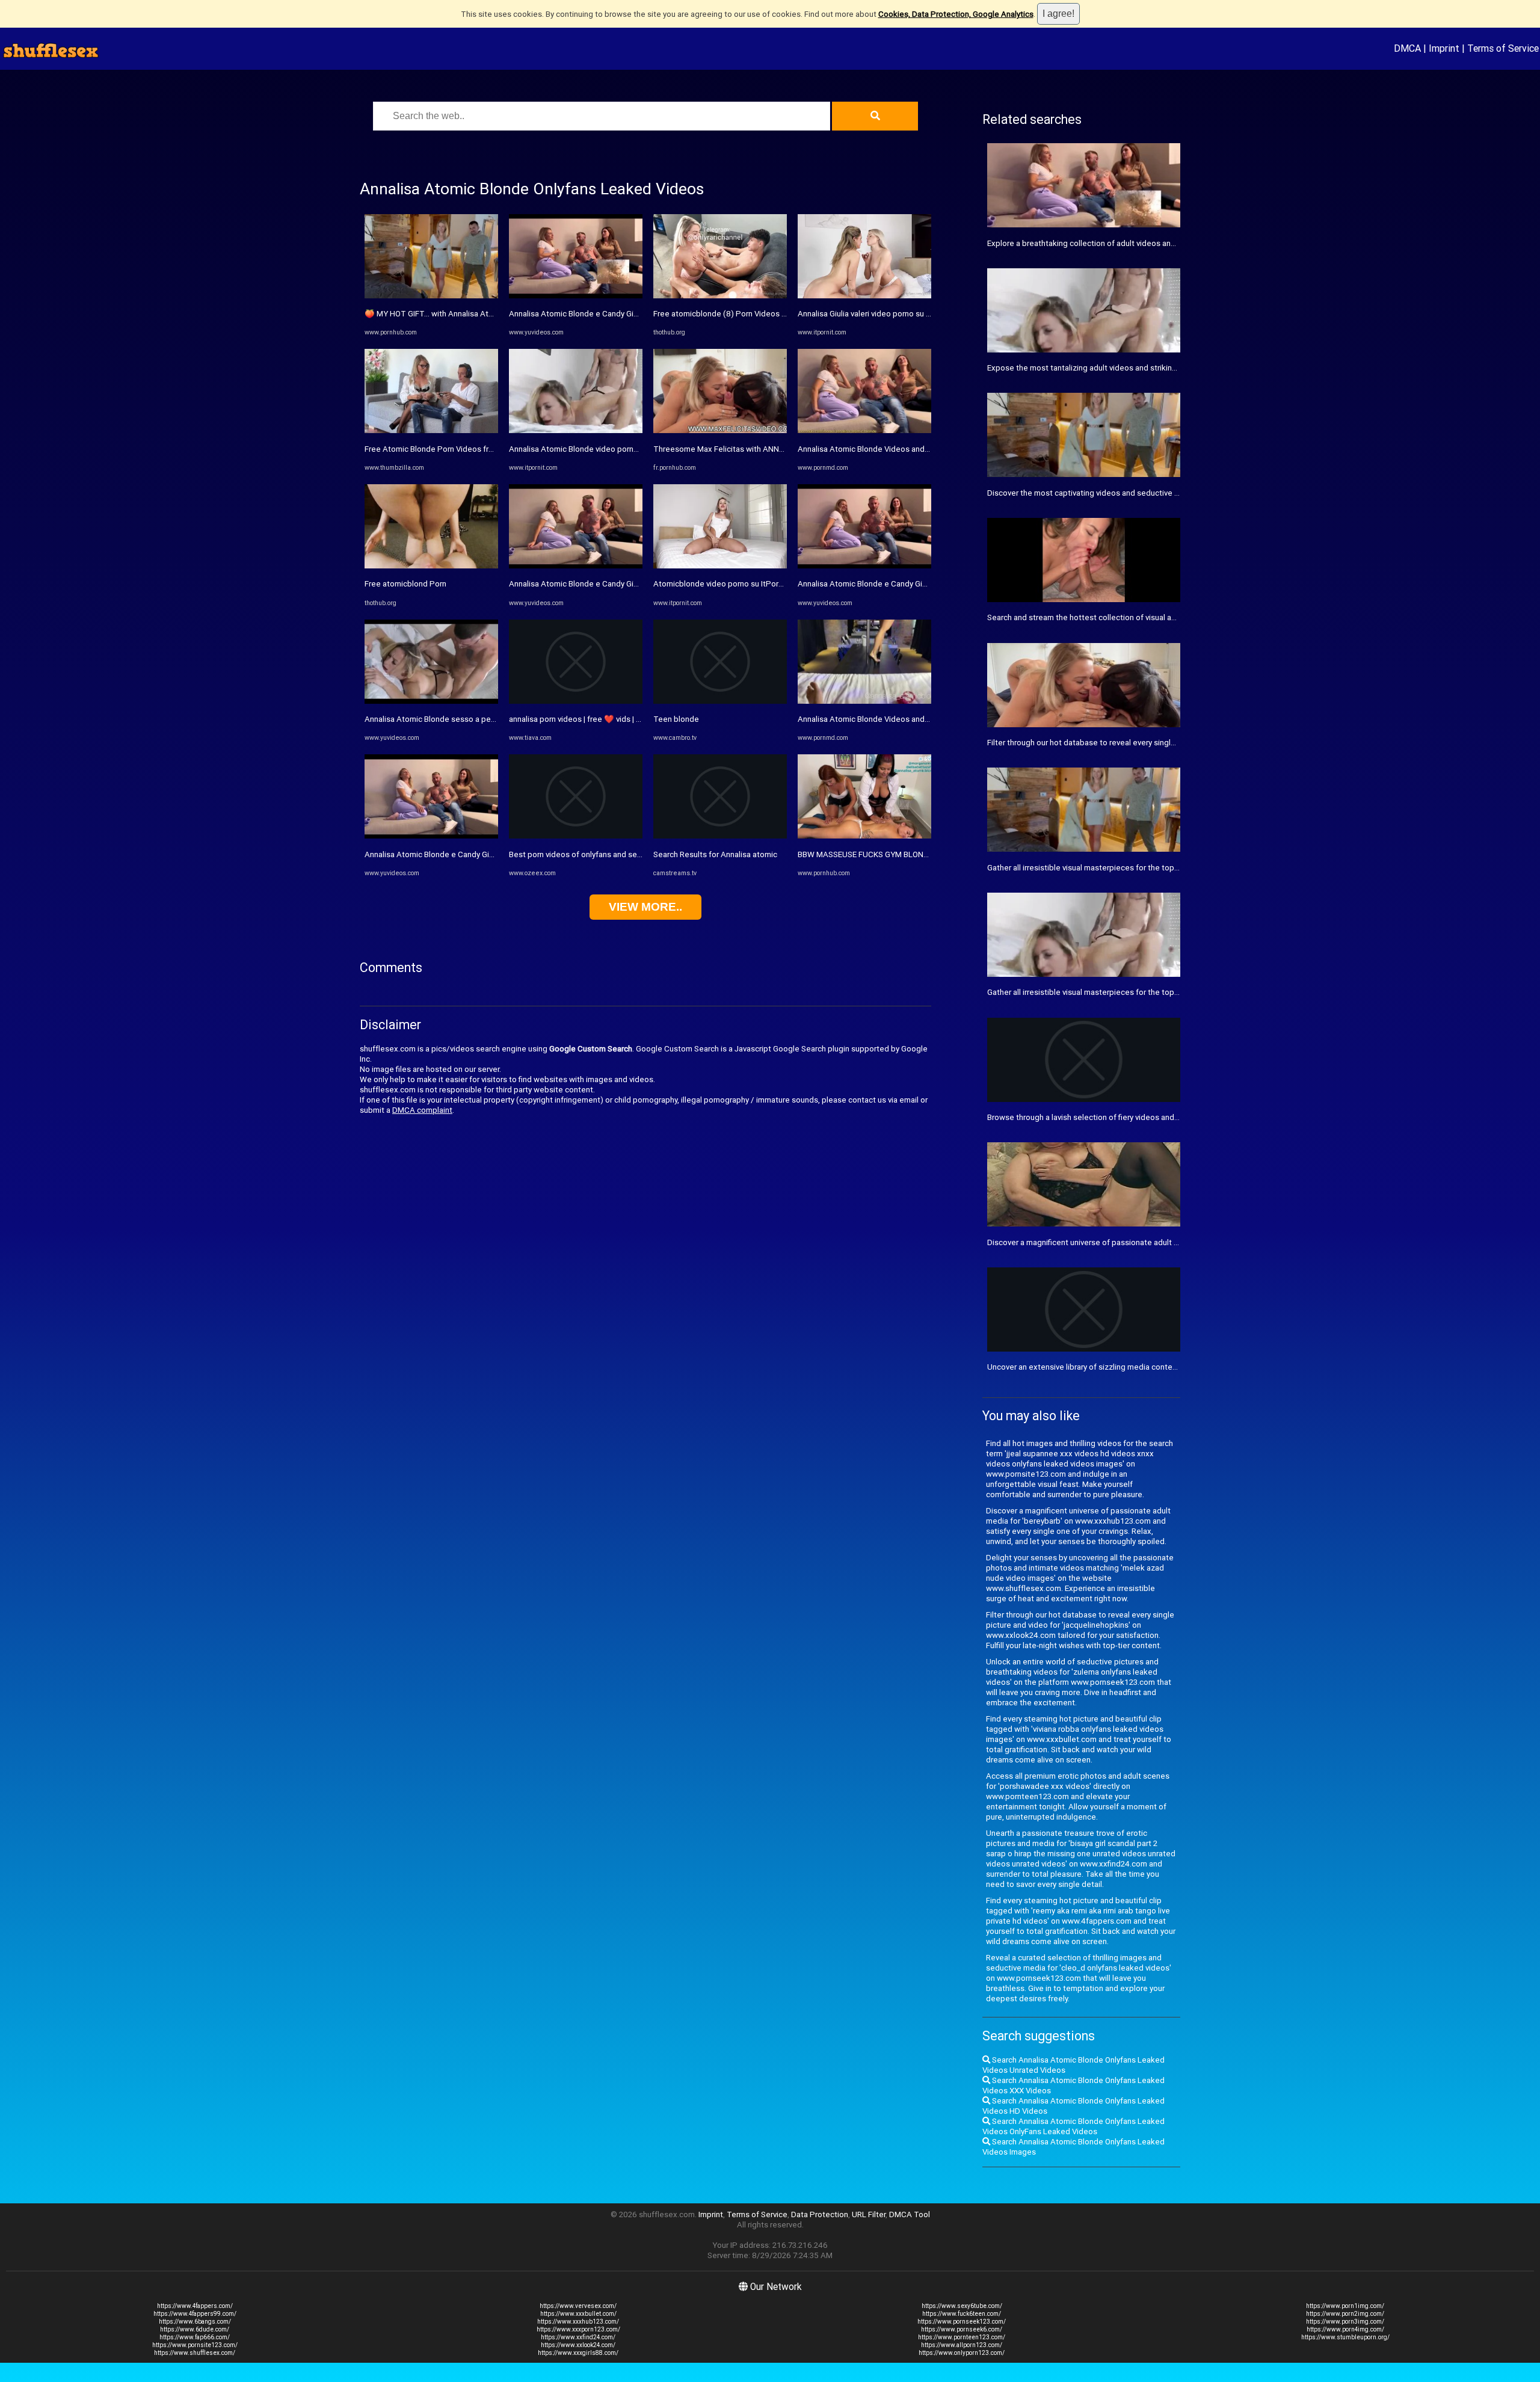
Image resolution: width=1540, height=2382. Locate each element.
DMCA (1407, 48)
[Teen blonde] (720, 701)
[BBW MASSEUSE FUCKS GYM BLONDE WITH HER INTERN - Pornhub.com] (864, 836)
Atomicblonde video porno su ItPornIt (720, 584)
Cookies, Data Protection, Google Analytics (956, 14)
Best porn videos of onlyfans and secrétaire (587, 854)
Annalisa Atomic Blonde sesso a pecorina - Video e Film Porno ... (479, 719)
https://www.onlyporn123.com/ (962, 2353)
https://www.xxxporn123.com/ (578, 2329)
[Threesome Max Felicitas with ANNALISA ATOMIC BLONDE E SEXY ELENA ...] (720, 430)
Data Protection (820, 2214)
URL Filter (869, 2214)
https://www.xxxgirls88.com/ (578, 2353)
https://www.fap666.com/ (195, 2337)
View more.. (645, 907)
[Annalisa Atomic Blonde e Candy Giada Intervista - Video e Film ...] (431, 836)
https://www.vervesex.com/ (578, 2306)
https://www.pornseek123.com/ (962, 2322)
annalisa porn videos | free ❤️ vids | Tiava (582, 719)
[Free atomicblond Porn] (431, 566)
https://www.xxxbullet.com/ (578, 2314)
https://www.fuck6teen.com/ (962, 2314)
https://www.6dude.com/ (195, 2329)
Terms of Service (1503, 48)
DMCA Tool (910, 2214)
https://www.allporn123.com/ (962, 2345)
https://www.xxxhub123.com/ (578, 2322)
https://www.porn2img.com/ (1345, 2314)
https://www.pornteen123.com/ (962, 2337)
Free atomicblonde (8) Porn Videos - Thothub (735, 314)
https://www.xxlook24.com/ (578, 2345)
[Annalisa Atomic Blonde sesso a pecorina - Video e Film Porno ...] (431, 701)
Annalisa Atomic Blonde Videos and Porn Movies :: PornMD (902, 449)
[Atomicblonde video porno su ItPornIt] (720, 566)
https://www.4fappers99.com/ (195, 2314)
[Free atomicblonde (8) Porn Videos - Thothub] (720, 296)
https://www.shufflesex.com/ (195, 2353)
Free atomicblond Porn (405, 584)
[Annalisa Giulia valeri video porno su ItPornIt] (864, 296)
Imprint (1444, 48)
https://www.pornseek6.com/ (962, 2329)
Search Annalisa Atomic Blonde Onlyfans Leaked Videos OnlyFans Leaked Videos (1073, 2126)
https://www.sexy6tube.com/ (962, 2306)
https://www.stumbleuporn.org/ (1345, 2337)
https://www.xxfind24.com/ (578, 2337)
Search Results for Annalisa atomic (715, 854)
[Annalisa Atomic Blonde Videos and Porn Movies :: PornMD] (864, 430)
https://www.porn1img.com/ (1345, 2306)
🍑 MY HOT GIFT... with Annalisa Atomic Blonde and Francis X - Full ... (486, 314)
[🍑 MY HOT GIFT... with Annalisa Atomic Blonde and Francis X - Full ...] (431, 296)
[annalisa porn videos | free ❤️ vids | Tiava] (576, 701)
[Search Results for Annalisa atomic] (720, 836)
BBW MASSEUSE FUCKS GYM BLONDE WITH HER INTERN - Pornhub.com (926, 854)
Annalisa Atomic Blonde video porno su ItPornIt (593, 449)
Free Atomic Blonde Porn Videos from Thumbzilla (453, 449)
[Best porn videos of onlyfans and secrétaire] (576, 836)
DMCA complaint (422, 1110)
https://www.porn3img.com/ (1345, 2322)
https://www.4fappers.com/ (195, 2306)
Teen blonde (676, 719)
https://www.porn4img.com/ (1345, 2329)
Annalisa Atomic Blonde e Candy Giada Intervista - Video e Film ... (479, 854)
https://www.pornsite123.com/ (195, 2345)
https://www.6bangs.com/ (195, 2322)
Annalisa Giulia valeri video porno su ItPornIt (875, 314)
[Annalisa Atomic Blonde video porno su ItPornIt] (576, 430)
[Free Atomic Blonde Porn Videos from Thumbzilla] (431, 430)
